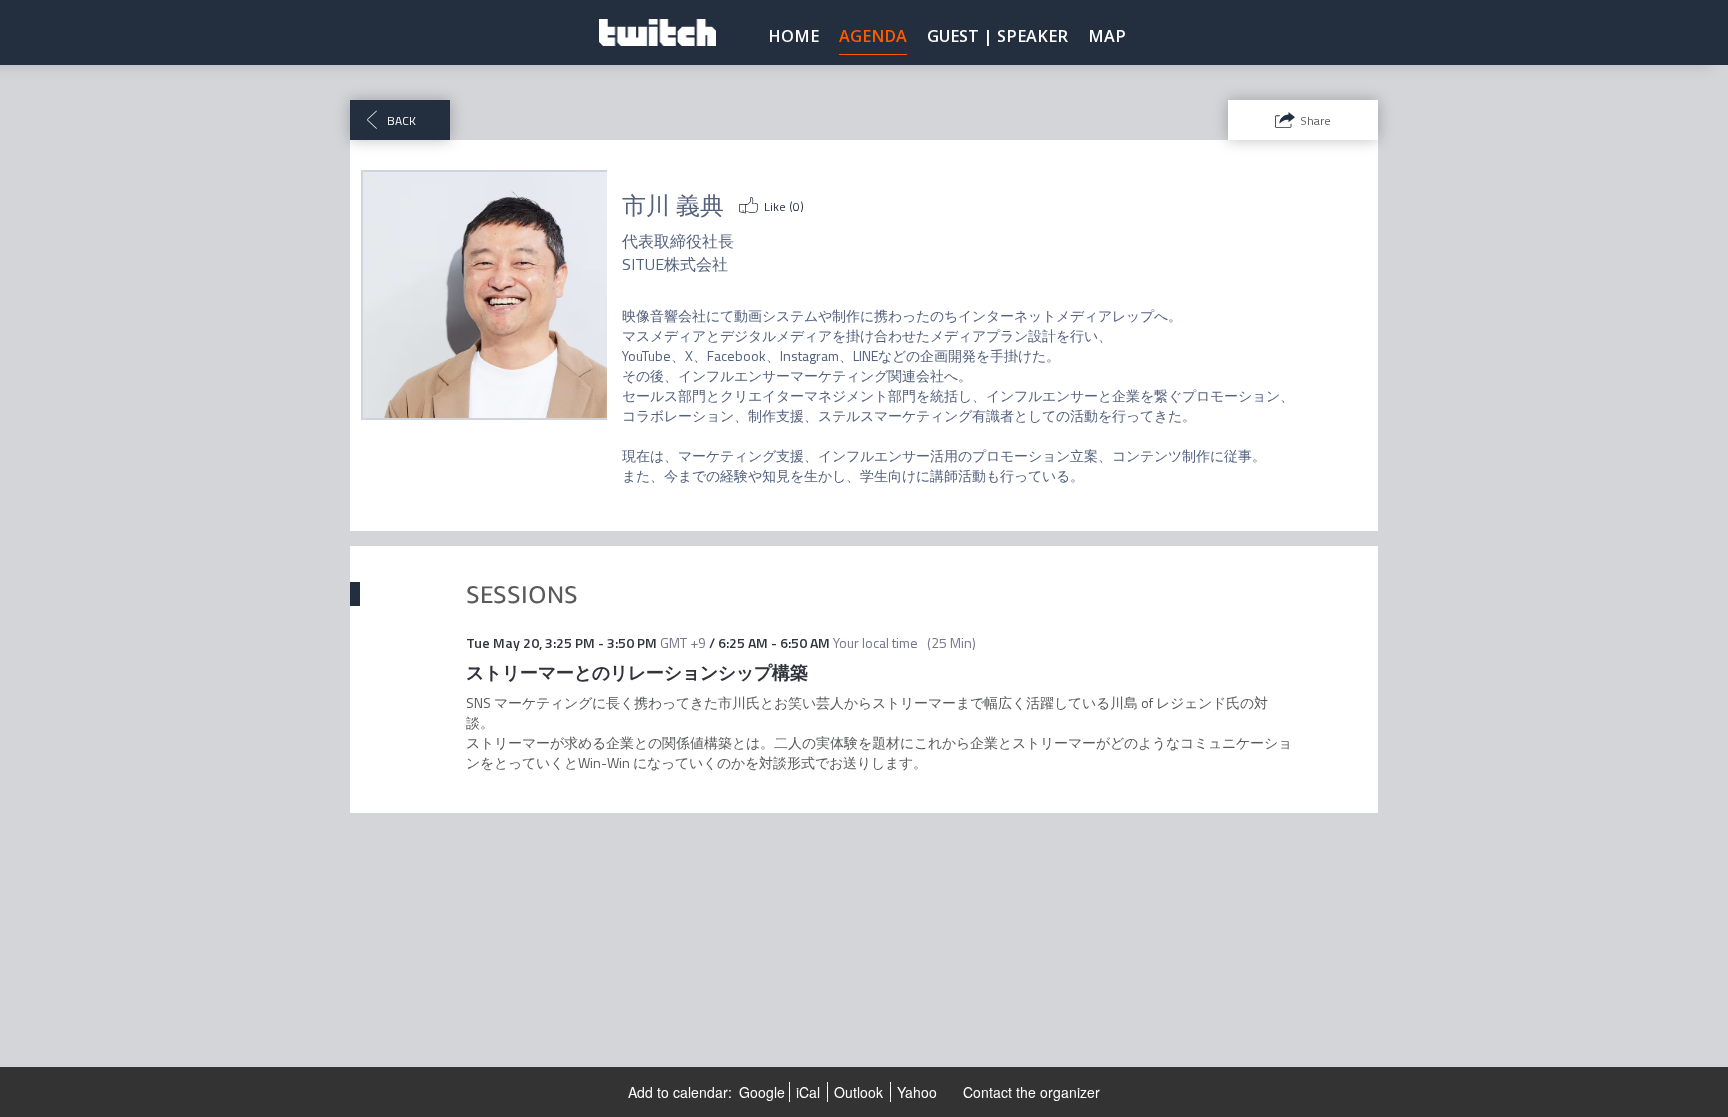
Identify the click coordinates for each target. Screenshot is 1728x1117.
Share (1315, 120)
